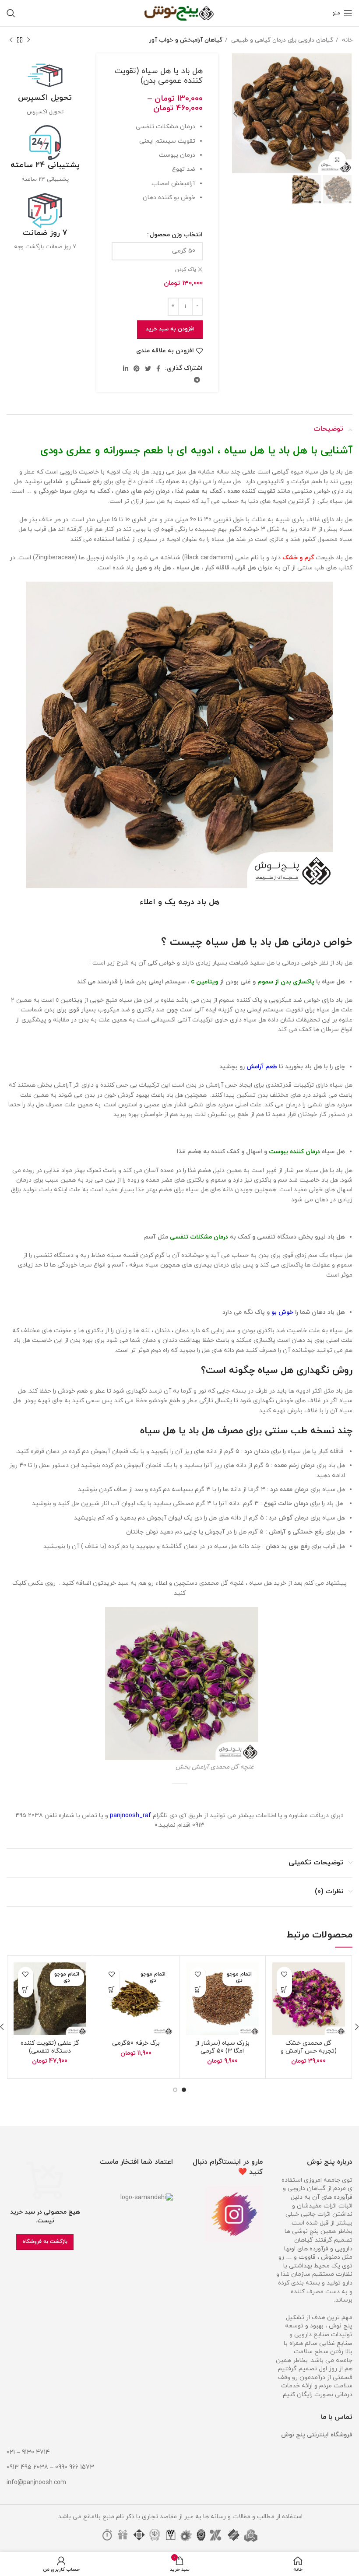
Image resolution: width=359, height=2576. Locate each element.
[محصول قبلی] (28, 40)
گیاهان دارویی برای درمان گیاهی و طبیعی (281, 40)
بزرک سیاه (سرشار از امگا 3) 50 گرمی (222, 2047)
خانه (346, 40)
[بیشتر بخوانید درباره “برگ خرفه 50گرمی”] (112, 1990)
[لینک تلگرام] (197, 380)
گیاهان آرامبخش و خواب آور (186, 40)
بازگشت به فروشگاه (45, 2242)
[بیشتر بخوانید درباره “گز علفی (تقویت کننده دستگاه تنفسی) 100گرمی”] (26, 1990)
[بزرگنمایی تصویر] (337, 160)
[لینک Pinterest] (137, 369)
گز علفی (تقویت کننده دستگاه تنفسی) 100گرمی (50, 2051)
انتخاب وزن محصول (176, 235)
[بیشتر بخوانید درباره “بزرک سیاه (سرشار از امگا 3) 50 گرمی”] (198, 1990)
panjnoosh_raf (130, 1816)
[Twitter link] (148, 369)
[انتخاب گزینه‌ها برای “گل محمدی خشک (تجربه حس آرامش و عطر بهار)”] (284, 1990)
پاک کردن (186, 270)
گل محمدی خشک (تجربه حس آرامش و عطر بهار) (309, 2051)
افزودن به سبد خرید (170, 329)
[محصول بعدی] (11, 40)
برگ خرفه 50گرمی (136, 2043)
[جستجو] (11, 13)
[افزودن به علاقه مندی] (284, 1974)
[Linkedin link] (126, 369)
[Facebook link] (158, 369)
